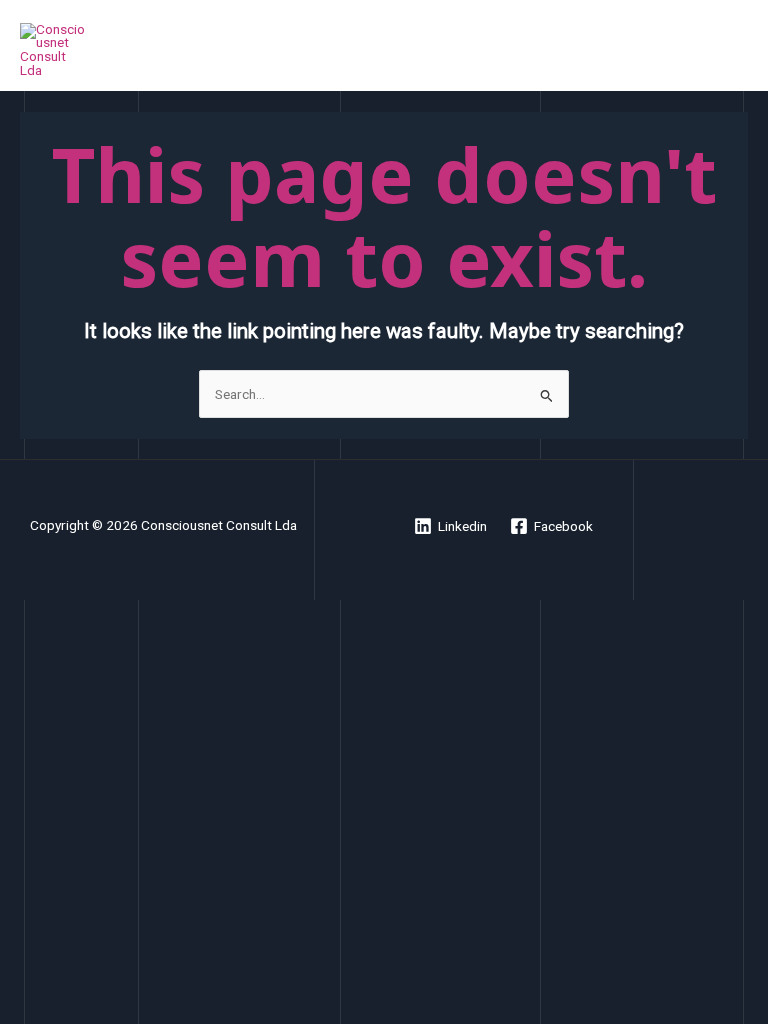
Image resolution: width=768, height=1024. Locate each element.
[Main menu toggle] (728, 50)
